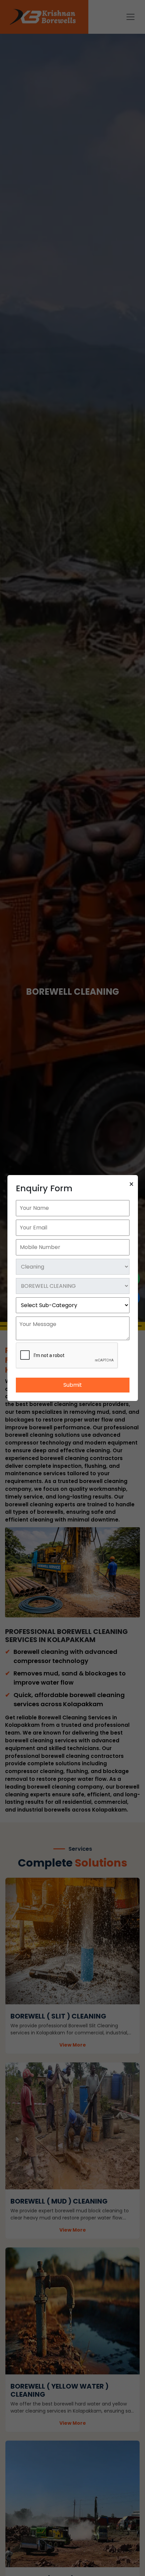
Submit (73, 1385)
